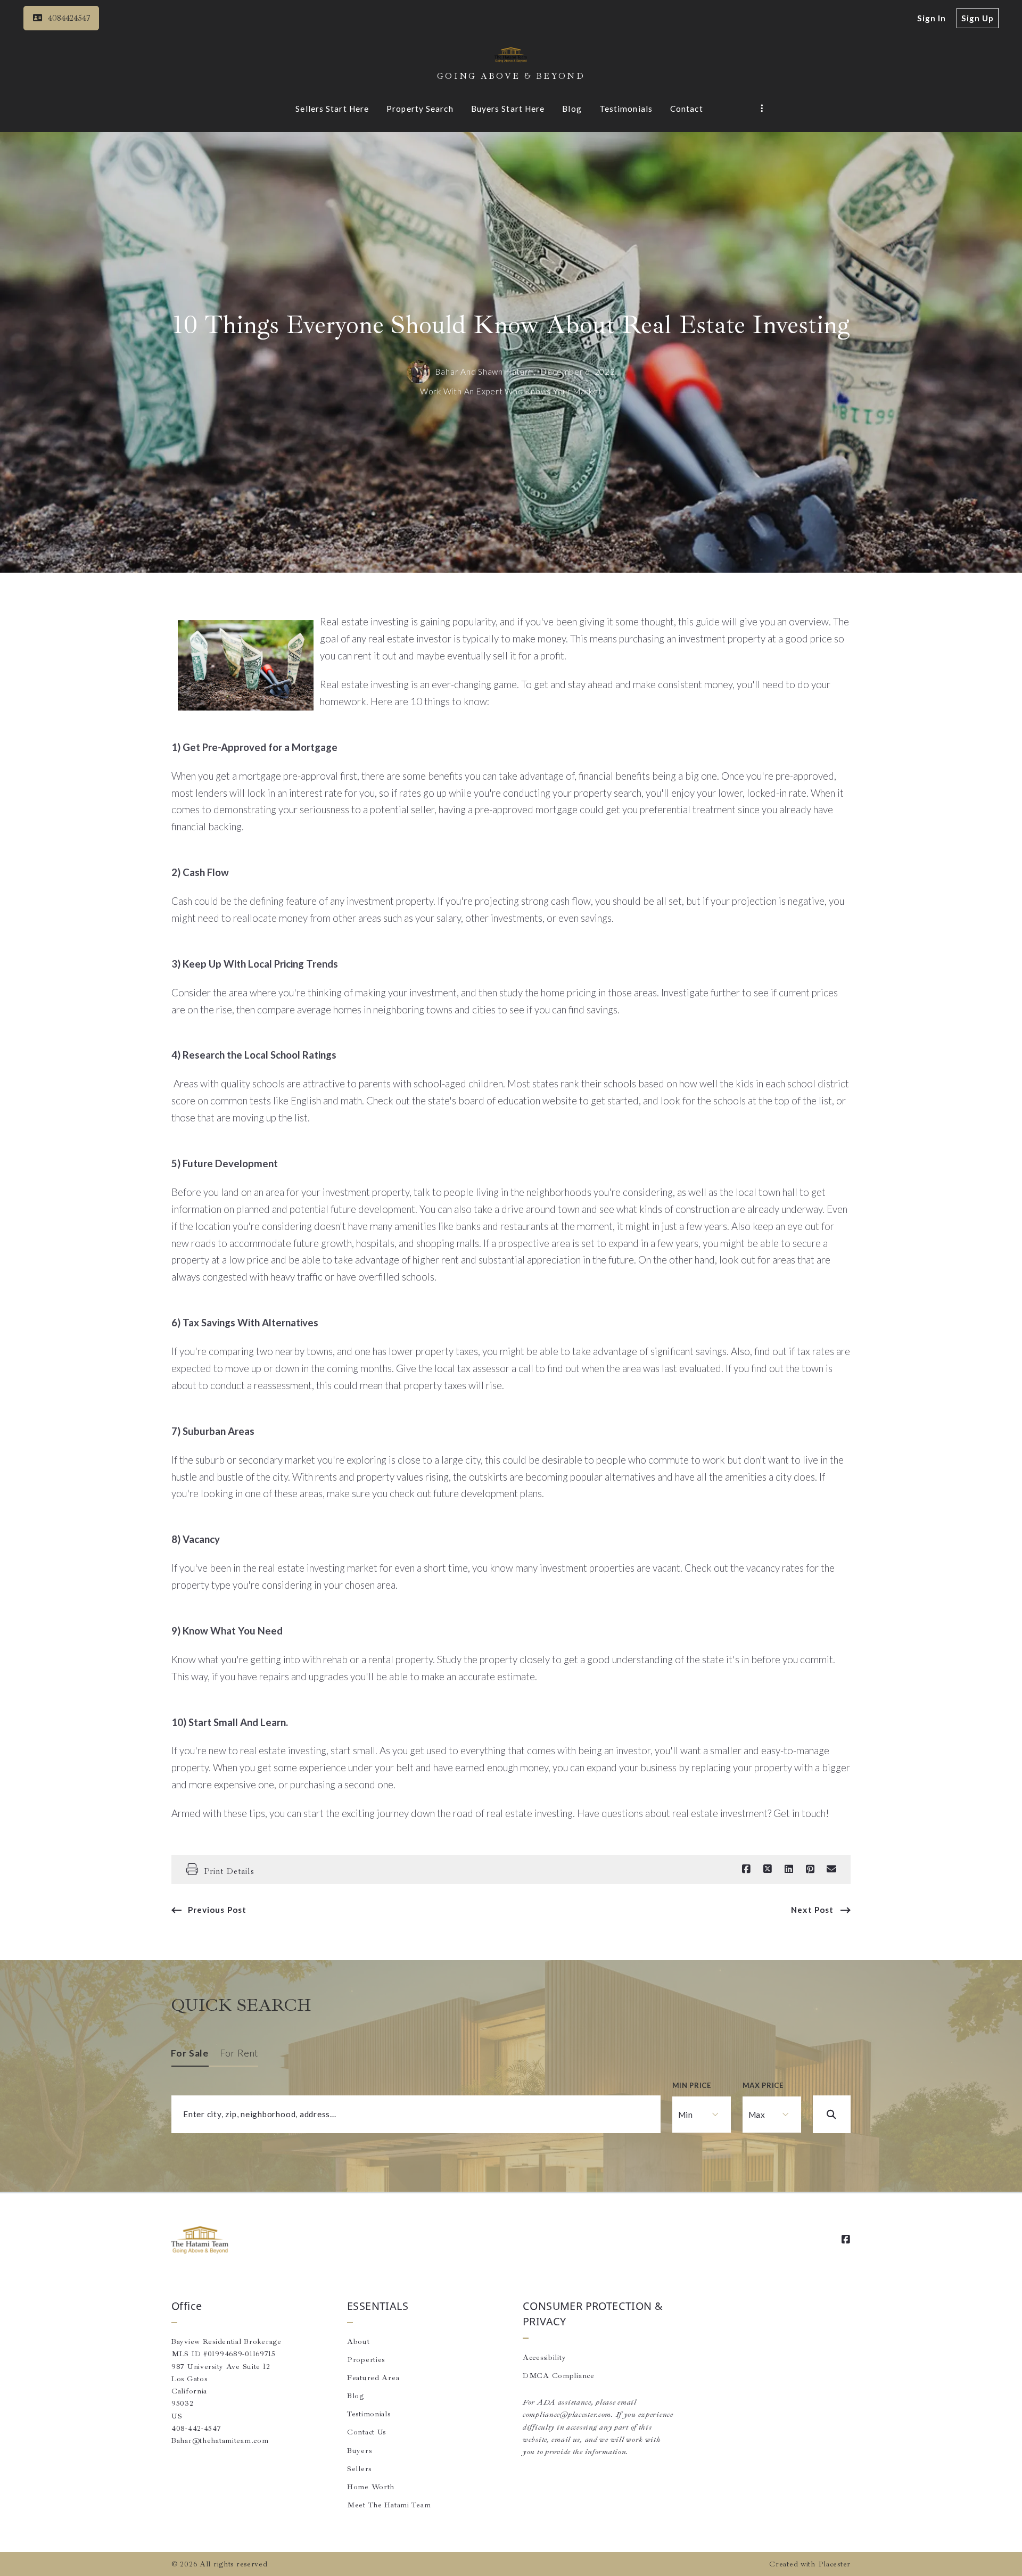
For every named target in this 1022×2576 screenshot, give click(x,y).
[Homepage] (511, 55)
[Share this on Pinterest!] (810, 1869)
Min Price (692, 2085)
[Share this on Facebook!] (746, 1869)
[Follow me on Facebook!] (846, 2240)
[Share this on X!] (768, 1869)
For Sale (190, 2053)
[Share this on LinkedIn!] (789, 1869)
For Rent (239, 2053)
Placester (834, 2564)
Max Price (763, 2085)
